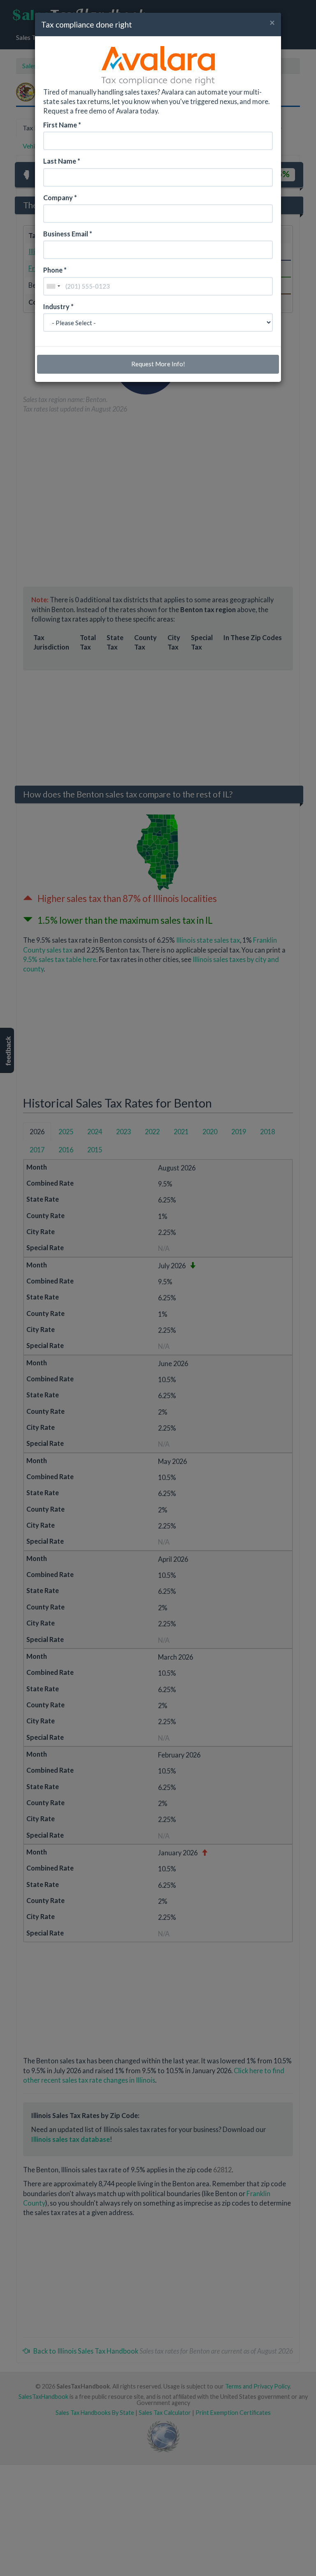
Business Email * (68, 234)
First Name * (62, 125)
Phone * (55, 270)
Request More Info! (158, 364)
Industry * (58, 306)
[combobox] (53, 286)
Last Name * (62, 161)
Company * (60, 198)
